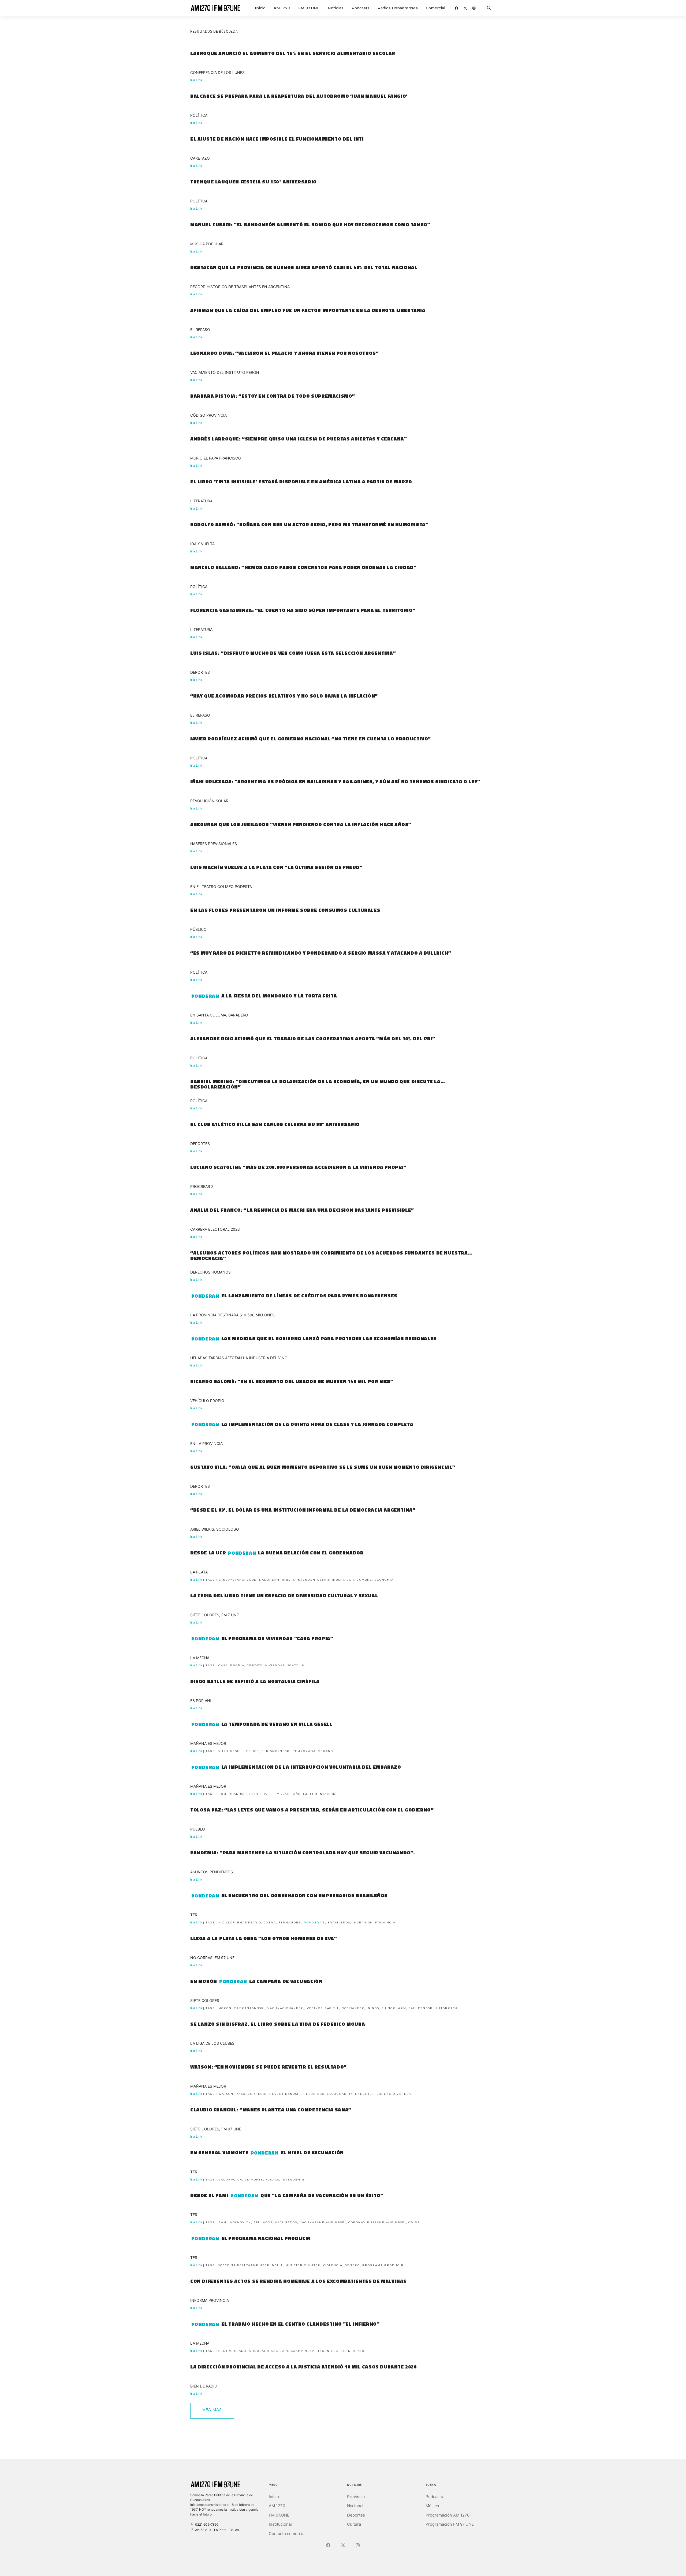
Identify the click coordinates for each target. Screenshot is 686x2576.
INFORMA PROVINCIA (210, 2300)
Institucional (280, 2524)
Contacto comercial (287, 2534)
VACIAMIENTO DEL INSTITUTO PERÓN (225, 372)
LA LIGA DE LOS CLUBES (212, 2043)
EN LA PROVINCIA (206, 1443)
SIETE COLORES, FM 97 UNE (216, 2129)
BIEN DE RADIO (204, 2386)
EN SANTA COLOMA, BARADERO (219, 1015)
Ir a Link (196, 80)
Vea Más (212, 2410)
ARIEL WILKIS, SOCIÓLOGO (215, 1529)
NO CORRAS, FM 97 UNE (212, 1958)
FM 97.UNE (309, 8)
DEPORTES (200, 672)
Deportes (356, 2515)
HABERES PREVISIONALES (214, 844)
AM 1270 (282, 8)
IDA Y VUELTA (202, 544)
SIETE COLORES (205, 2000)
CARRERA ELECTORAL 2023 (215, 1229)
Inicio (260, 8)
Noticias (336, 8)
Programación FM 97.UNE (450, 2524)
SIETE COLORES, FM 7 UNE (215, 1615)
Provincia (356, 2497)
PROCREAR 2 (202, 1186)
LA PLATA (199, 1572)
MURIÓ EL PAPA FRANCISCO (216, 458)
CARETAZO (200, 158)
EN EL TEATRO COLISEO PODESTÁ (221, 886)
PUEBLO (198, 1829)
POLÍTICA (199, 115)
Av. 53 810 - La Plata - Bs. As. (217, 2530)
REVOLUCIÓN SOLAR (209, 801)
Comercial (435, 8)
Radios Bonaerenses (398, 8)
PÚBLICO (198, 929)
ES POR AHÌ (201, 1701)
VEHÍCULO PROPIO (207, 1401)
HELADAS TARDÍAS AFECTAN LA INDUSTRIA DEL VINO (239, 1358)
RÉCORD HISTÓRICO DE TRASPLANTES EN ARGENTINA (240, 287)
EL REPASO (200, 329)
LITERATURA (201, 501)
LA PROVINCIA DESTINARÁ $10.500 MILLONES (232, 1315)
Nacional (355, 2506)
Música (432, 2506)
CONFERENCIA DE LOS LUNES (217, 72)
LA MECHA (200, 1658)
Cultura (354, 2524)
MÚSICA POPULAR (207, 244)
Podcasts (361, 8)
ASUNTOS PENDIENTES (212, 1872)
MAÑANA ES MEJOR (208, 1743)
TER (194, 1915)
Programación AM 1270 (448, 2515)
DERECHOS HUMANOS (210, 1272)
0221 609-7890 (206, 2524)
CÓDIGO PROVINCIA (208, 415)
